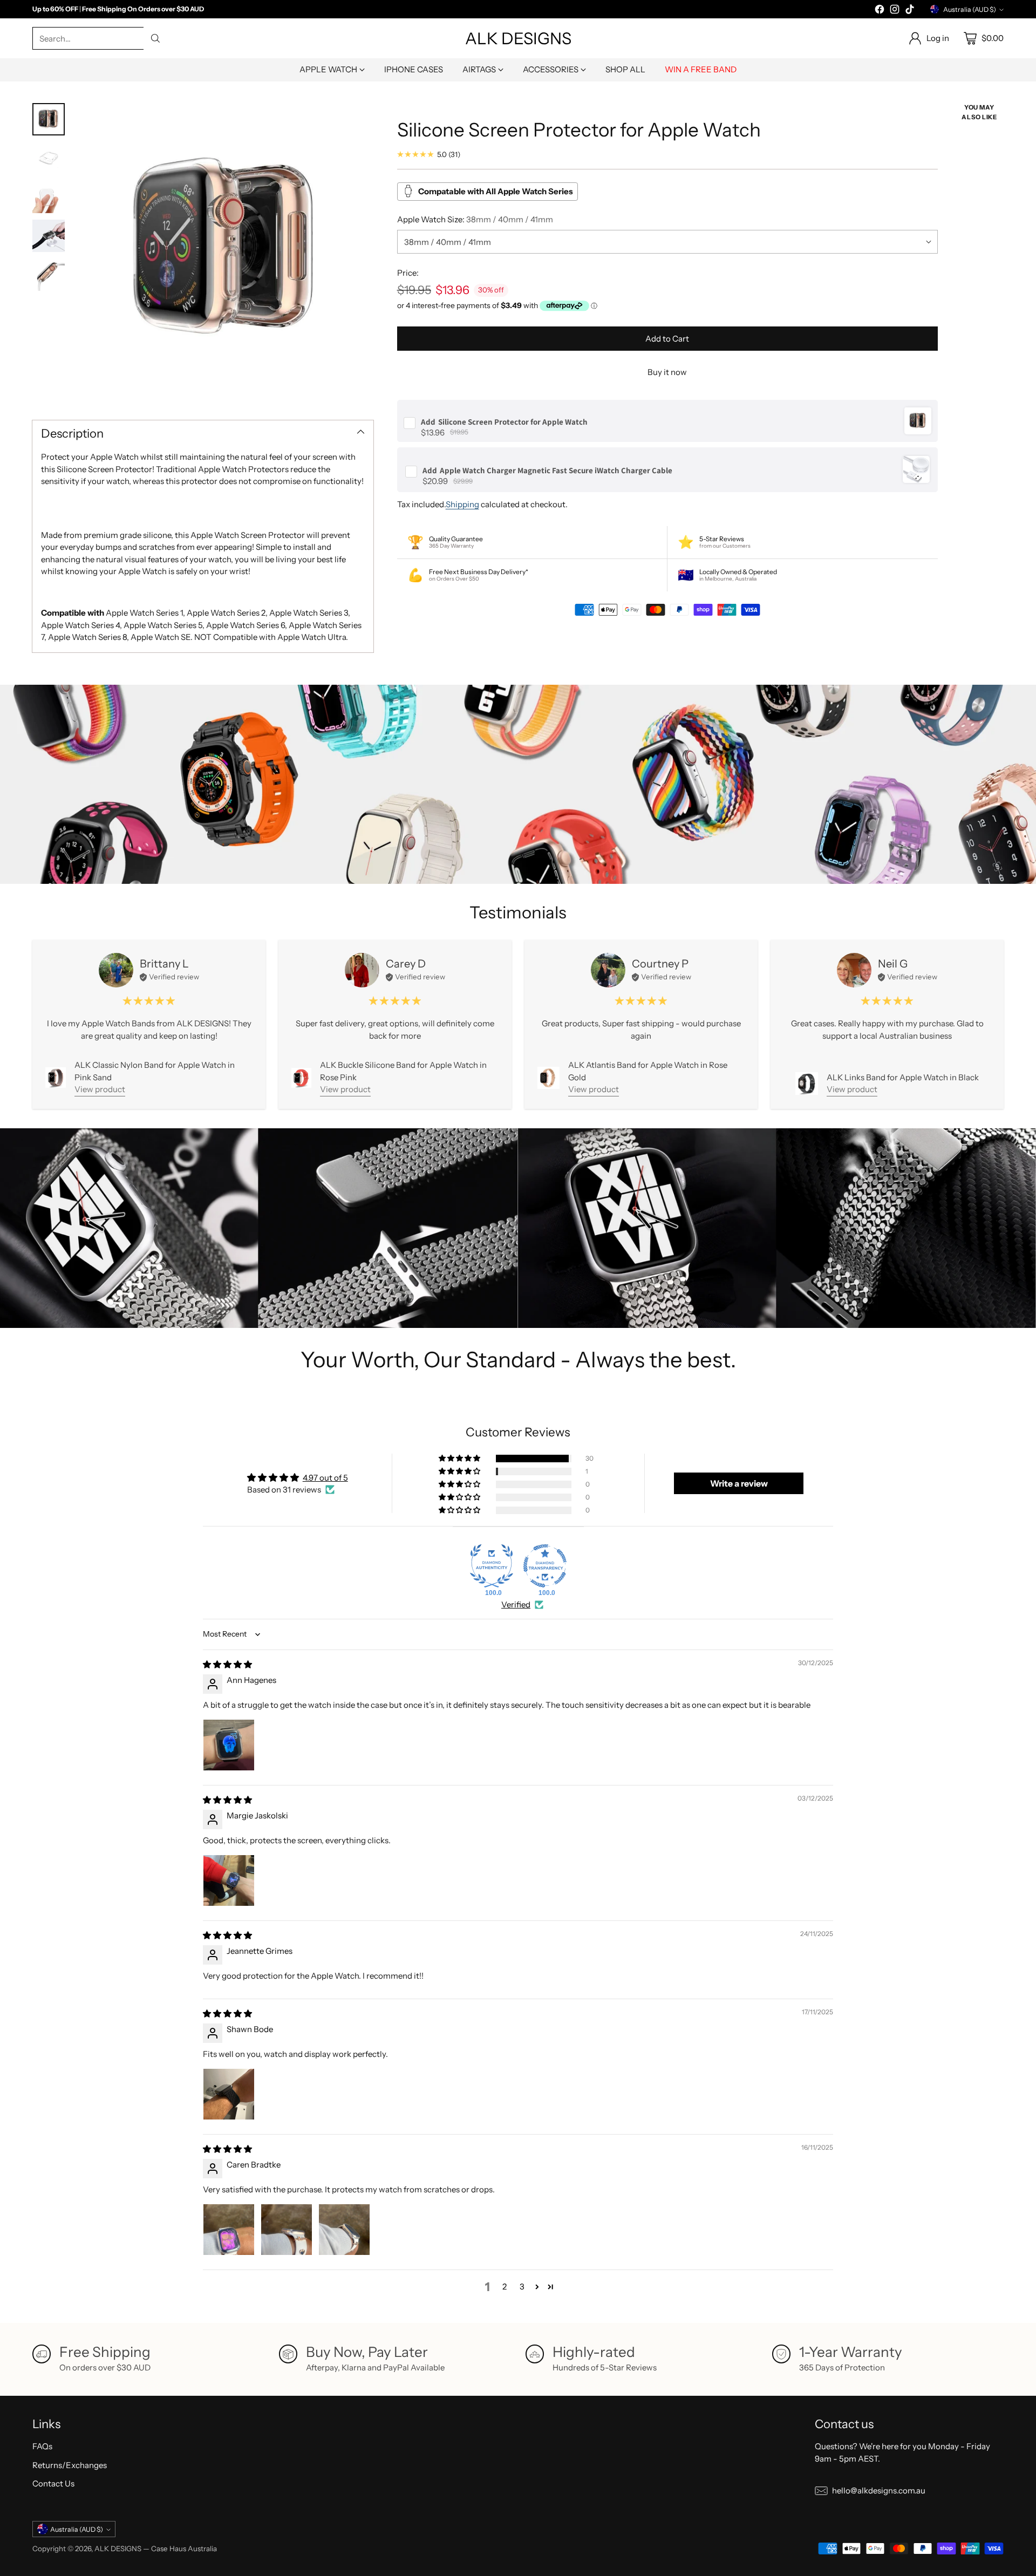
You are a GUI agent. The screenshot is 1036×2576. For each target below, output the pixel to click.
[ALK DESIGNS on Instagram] (895, 11)
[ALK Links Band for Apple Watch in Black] (807, 1083)
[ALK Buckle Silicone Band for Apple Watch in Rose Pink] (301, 1078)
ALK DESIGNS (118, 2548)
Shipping (462, 504)
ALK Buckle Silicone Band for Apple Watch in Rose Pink (403, 1071)
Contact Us (53, 2483)
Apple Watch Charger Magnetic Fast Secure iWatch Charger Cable (547, 470)
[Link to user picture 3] (344, 2230)
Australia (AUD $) (970, 9)
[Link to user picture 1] (229, 1745)
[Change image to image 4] (49, 236)
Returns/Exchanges (70, 2465)
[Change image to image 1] (49, 119)
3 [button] (522, 2287)
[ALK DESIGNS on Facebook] (880, 11)
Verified (516, 1604)
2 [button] (505, 2287)
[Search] (155, 38)
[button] (460, 1459)
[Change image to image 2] (49, 158)
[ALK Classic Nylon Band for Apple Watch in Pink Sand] (56, 1078)
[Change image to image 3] (49, 197)
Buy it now (667, 372)
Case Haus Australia (184, 2548)
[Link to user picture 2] (287, 2230)
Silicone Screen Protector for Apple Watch (504, 421)
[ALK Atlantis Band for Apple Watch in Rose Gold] (548, 1078)
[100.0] (492, 1566)
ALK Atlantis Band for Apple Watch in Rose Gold (648, 1071)
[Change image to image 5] (49, 275)
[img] (227, 1664)
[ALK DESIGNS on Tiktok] (910, 11)
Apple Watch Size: (475, 219)
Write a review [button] (739, 1483)
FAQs (42, 2446)
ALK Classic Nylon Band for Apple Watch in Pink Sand (155, 1071)
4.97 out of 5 (325, 1478)
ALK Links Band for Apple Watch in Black (903, 1077)
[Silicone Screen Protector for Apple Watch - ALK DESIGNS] (224, 252)
